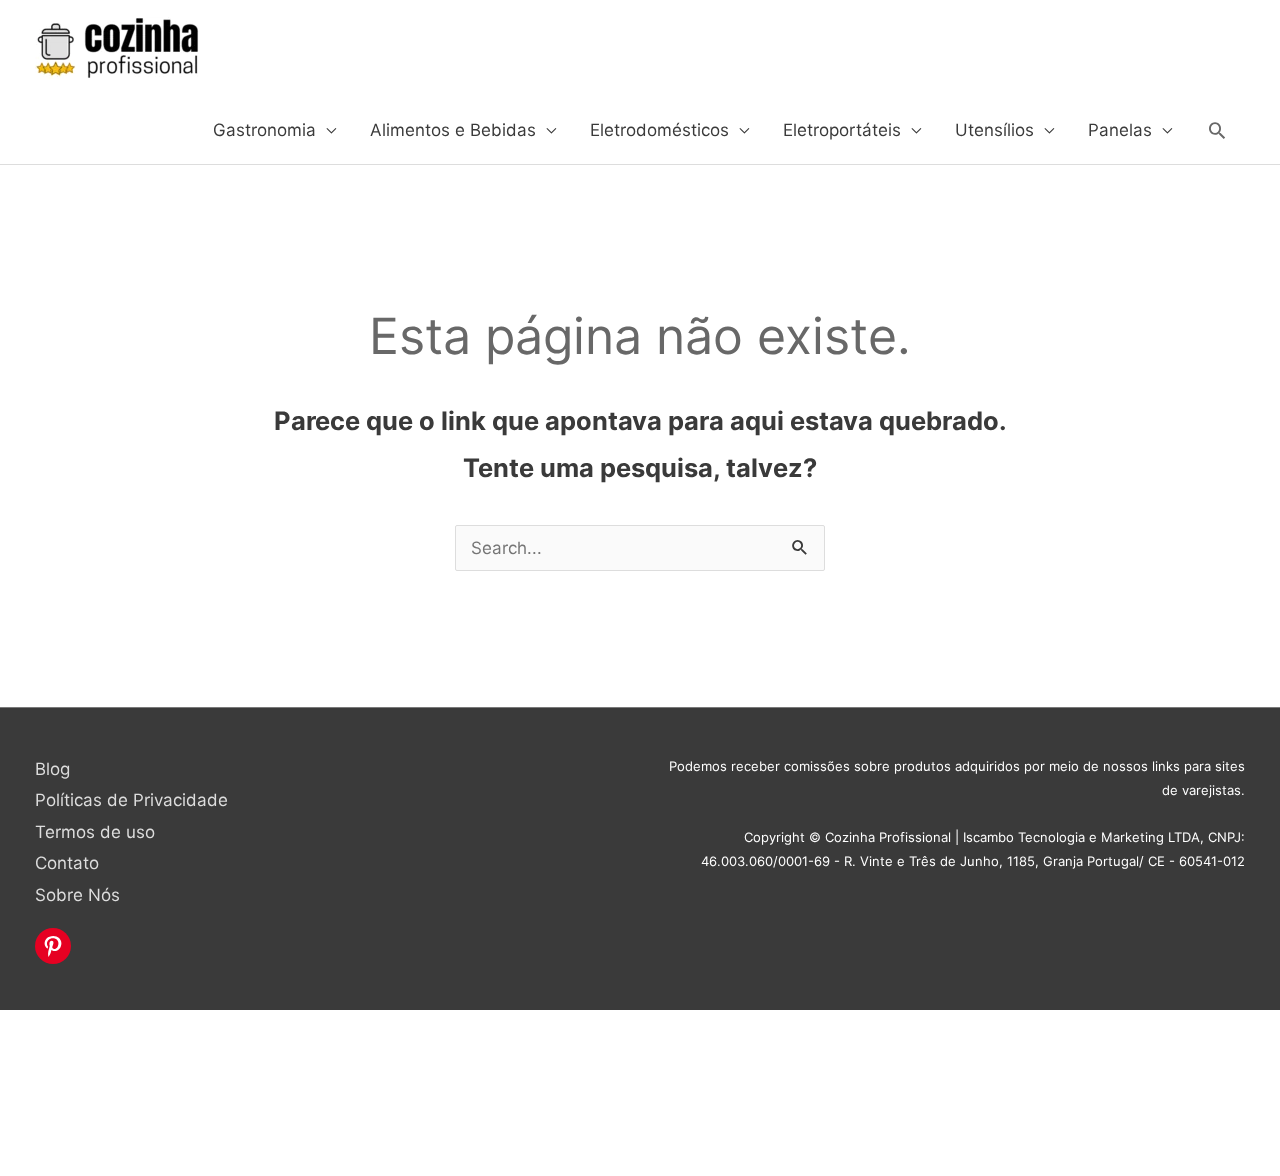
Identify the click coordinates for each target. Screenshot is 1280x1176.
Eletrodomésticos (659, 130)
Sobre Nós (77, 895)
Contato (67, 863)
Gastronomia (264, 130)
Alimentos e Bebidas (453, 130)
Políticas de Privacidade (131, 800)
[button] (1217, 130)
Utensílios (994, 130)
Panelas (1120, 130)
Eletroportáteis (842, 130)
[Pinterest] (53, 946)
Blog (52, 769)
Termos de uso (95, 832)
